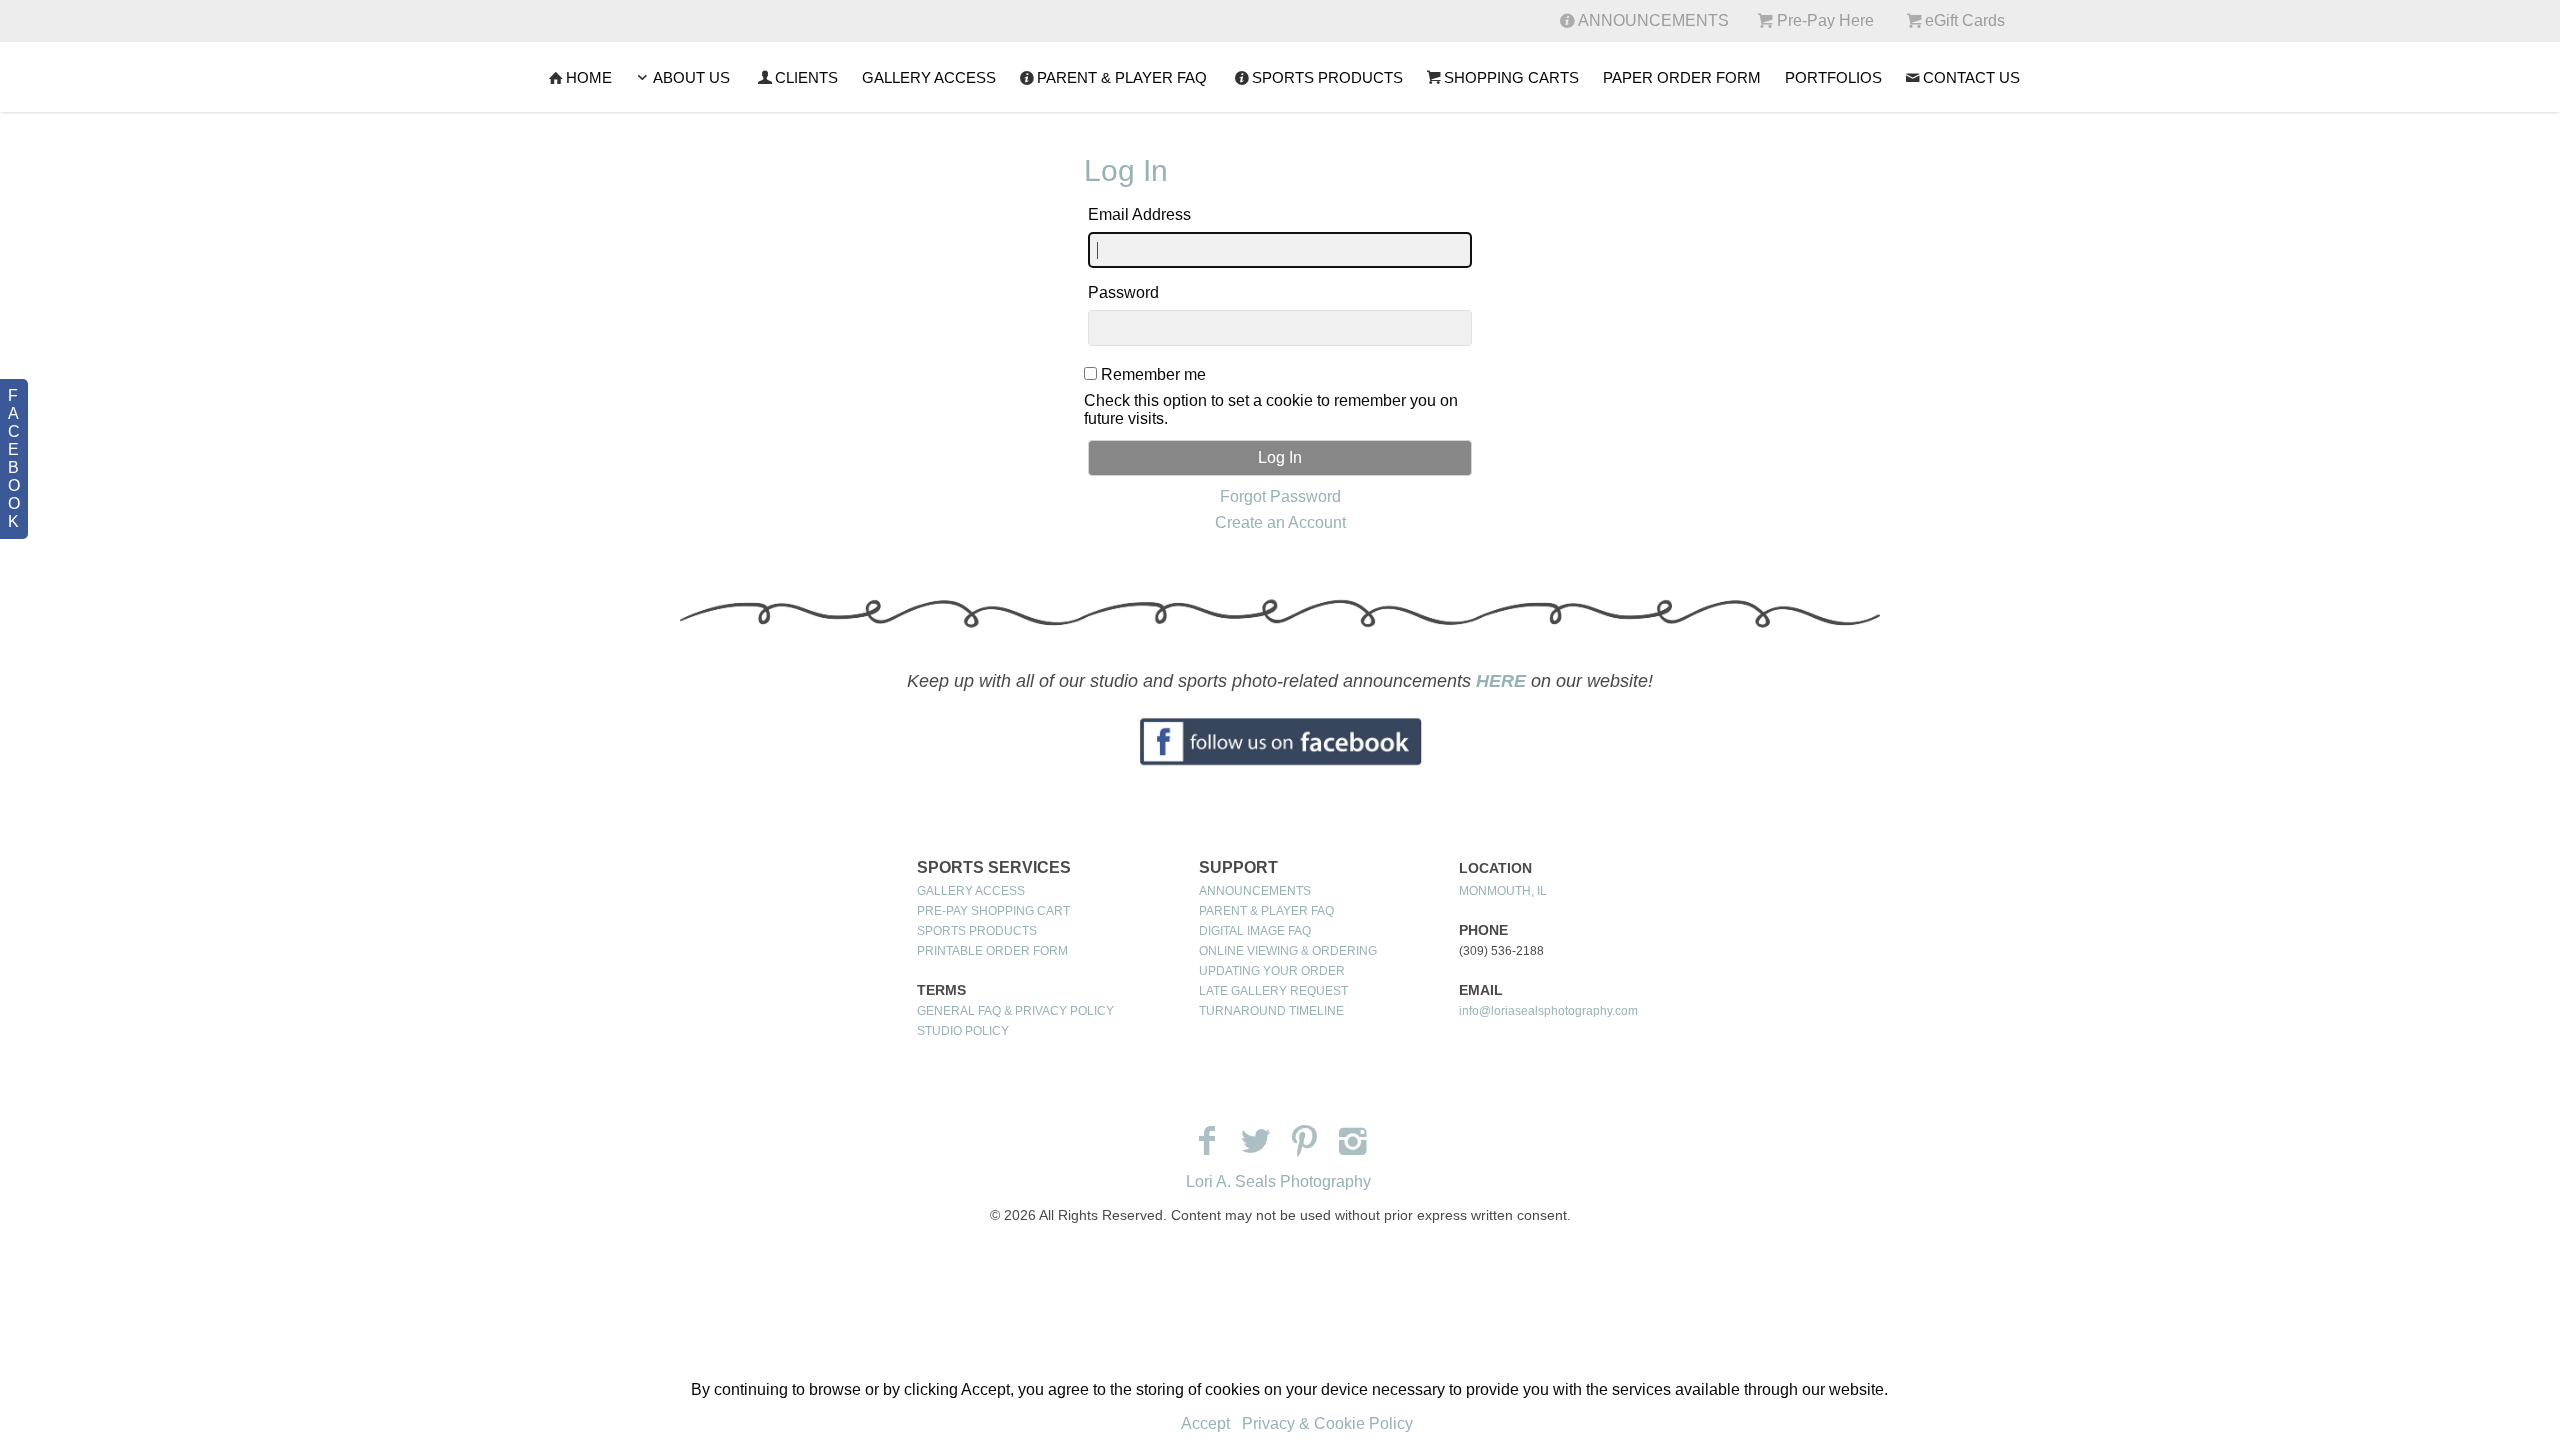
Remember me (1153, 374)
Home (589, 77)
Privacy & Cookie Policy (1327, 1423)
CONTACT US (1971, 77)
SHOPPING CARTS (1511, 77)
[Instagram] (1353, 1141)
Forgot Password (1280, 496)
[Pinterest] (1304, 1141)
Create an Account (1280, 522)
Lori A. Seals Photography (1278, 1181)
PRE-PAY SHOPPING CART (993, 911)
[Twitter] (1255, 1141)
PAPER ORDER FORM (1682, 77)
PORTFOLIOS (1833, 77)
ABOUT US (691, 77)
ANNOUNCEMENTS (1255, 891)
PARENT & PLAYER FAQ (1122, 77)
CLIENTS (806, 77)
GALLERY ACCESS (929, 77)
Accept (1205, 1423)
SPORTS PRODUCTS (1327, 77)
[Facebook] (1206, 1141)
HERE (1501, 681)
